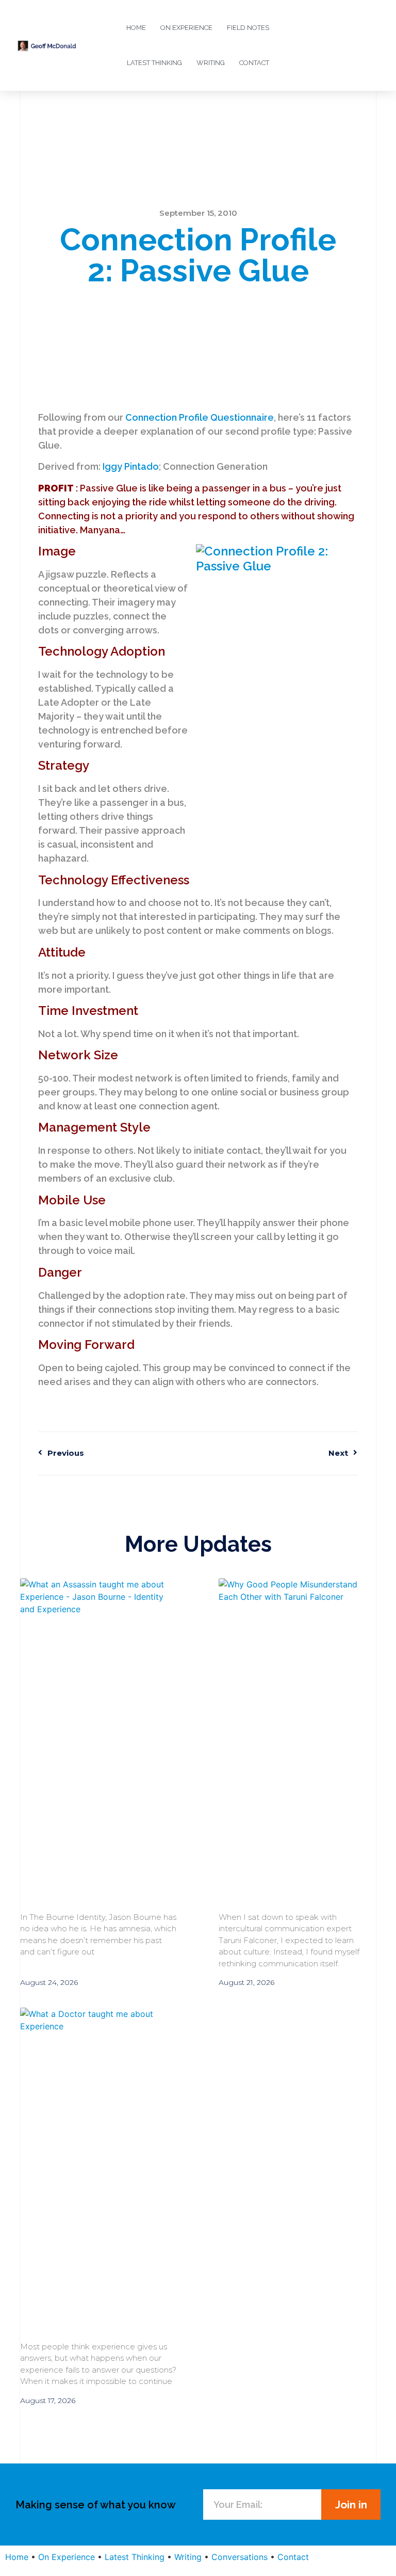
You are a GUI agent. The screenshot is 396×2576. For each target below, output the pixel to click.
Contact (254, 63)
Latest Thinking (154, 63)
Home (136, 28)
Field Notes (248, 28)
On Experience (186, 28)
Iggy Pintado (131, 466)
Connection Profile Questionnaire (200, 417)
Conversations (240, 2557)
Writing (211, 63)
